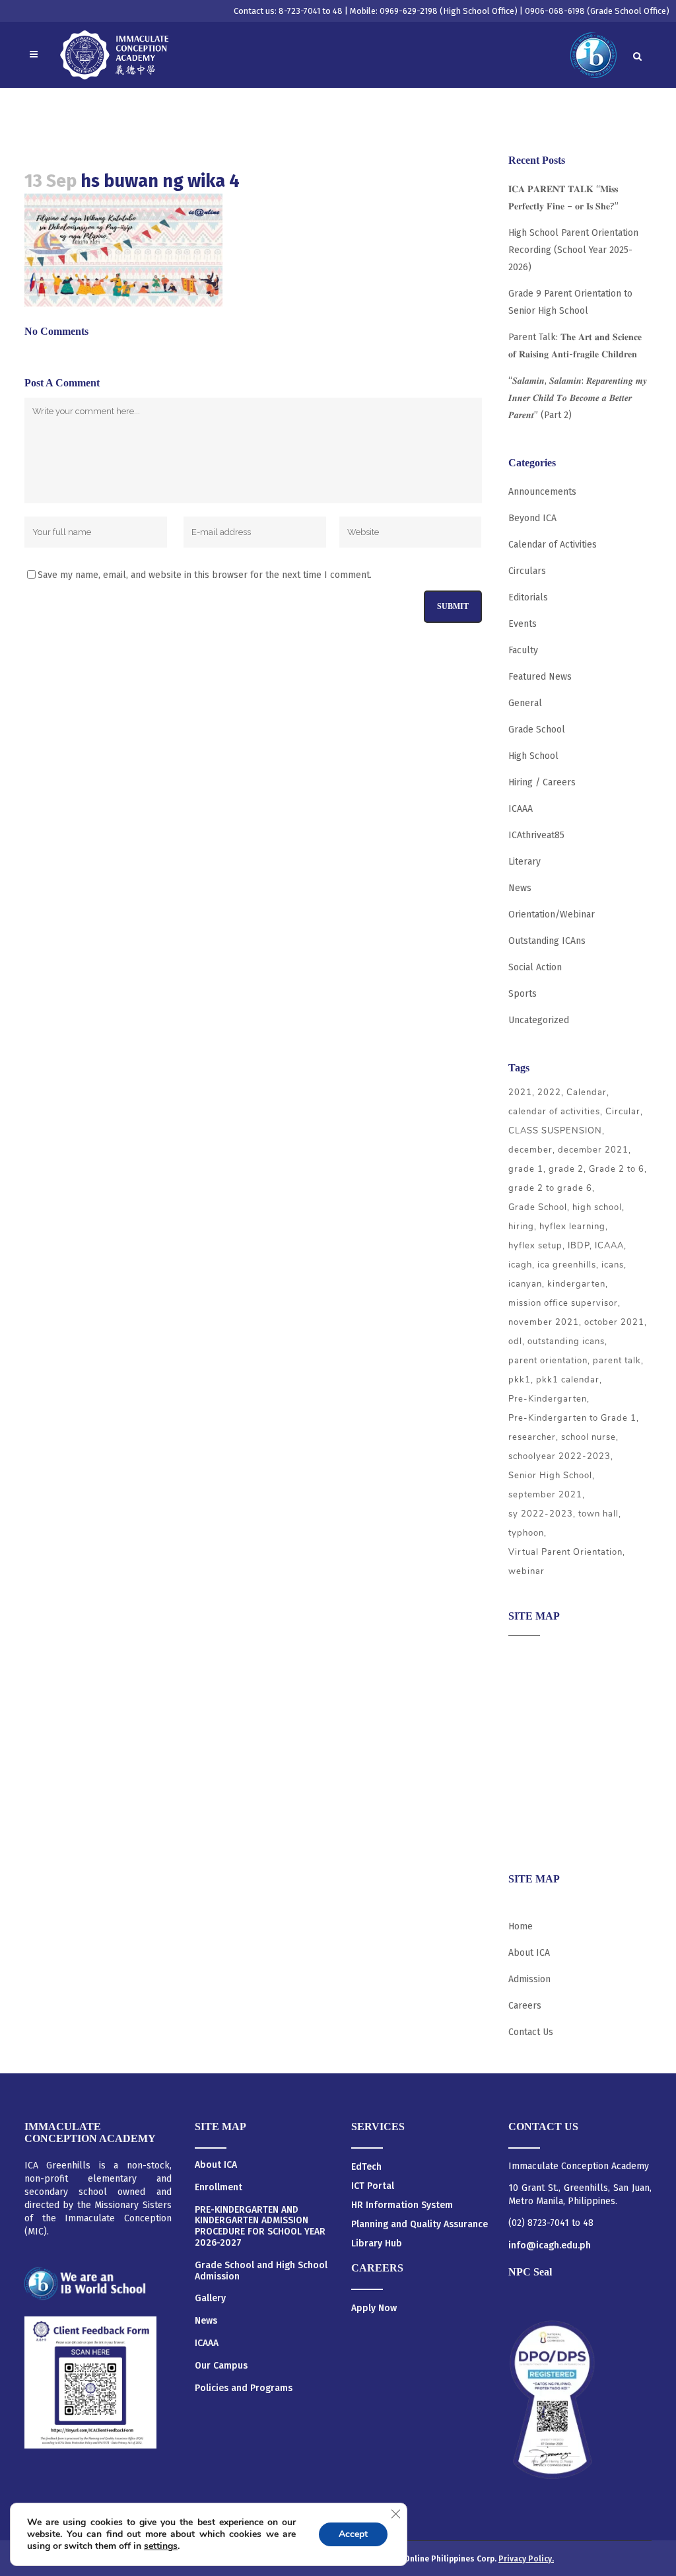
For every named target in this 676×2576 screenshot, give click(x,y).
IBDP (579, 1246)
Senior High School (550, 1476)
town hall (598, 1514)
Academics (530, 1681)
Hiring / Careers (542, 782)
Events (523, 624)
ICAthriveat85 (536, 835)
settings (161, 2546)
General (525, 703)
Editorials (528, 597)
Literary (524, 862)
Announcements (542, 492)
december (530, 1150)
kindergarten (576, 1284)
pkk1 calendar (568, 1380)
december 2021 (593, 1150)
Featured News (540, 677)
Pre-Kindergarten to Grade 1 (572, 1418)
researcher (532, 1437)
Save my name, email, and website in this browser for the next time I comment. (205, 575)
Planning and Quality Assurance (420, 2224)
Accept (353, 2534)
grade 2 (566, 1169)
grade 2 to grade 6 (550, 1188)
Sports (523, 994)
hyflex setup (535, 1246)
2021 (520, 1092)
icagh (520, 1265)
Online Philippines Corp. (451, 2559)
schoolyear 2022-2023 (559, 1456)
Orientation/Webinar (552, 914)
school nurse (589, 1437)
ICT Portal (373, 2186)
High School (533, 756)
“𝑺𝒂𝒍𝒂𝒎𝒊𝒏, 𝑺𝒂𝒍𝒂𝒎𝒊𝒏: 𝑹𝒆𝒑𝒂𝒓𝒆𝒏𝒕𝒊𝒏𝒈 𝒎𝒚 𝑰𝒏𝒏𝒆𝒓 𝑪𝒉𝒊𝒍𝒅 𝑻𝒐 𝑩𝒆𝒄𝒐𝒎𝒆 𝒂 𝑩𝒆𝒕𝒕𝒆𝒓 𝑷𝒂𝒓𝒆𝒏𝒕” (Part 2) (578, 398)
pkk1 (520, 1380)
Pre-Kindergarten (548, 1399)
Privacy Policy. (526, 2559)
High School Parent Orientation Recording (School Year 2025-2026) (573, 250)
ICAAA (521, 809)
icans (613, 1265)
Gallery (210, 2299)
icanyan (525, 1284)
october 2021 (614, 1322)
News (520, 888)
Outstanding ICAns (547, 941)
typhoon (526, 1533)
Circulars (527, 571)
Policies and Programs (244, 2388)
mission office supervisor (563, 1303)
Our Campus (221, 2366)
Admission (529, 1707)
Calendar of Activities (553, 545)
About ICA (529, 1656)
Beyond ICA (532, 518)
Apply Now (374, 2308)
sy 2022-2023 (541, 1514)
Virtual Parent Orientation (565, 1552)
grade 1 (526, 1169)
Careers (525, 1836)
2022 (549, 1092)
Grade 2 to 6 (617, 1169)
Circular (623, 1112)
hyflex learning (572, 1227)
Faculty (523, 650)
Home (521, 1926)
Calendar (587, 1092)
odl (515, 1342)
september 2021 (545, 1495)
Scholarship (533, 1784)
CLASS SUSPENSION (555, 1131)
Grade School (537, 730)
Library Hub (377, 2243)
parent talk (617, 1361)
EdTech (366, 2167)
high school (597, 1207)
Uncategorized (539, 1020)
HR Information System (402, 2205)
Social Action (535, 967)
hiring (521, 1227)
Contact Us (531, 2032)
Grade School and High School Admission (261, 2271)
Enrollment (219, 2188)
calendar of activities (554, 1112)
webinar (526, 1571)
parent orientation (548, 1361)
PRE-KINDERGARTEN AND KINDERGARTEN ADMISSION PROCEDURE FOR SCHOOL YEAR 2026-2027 (260, 2227)
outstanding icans (566, 1342)
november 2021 (544, 1322)
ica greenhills (567, 1265)
